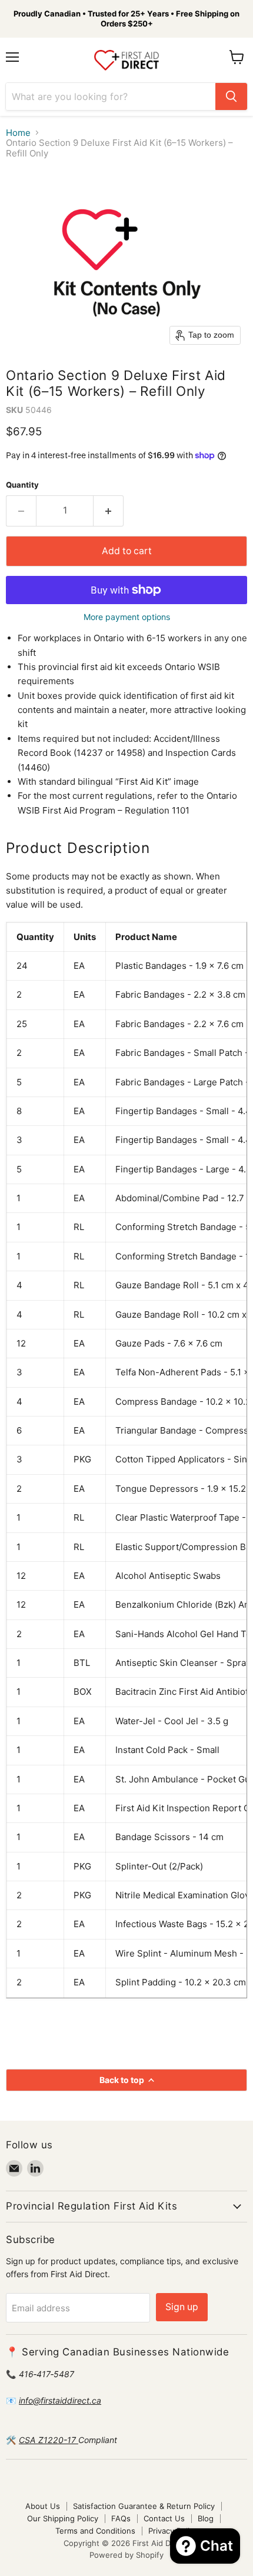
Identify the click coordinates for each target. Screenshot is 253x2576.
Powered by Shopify (126, 2555)
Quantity (22, 485)
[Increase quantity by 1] (109, 511)
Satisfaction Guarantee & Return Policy (144, 2506)
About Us (43, 2506)
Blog (206, 2518)
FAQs (121, 2518)
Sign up (182, 2307)
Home (18, 133)
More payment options (127, 617)
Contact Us (164, 2518)
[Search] (231, 96)
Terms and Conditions (95, 2531)
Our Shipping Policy (63, 2518)
